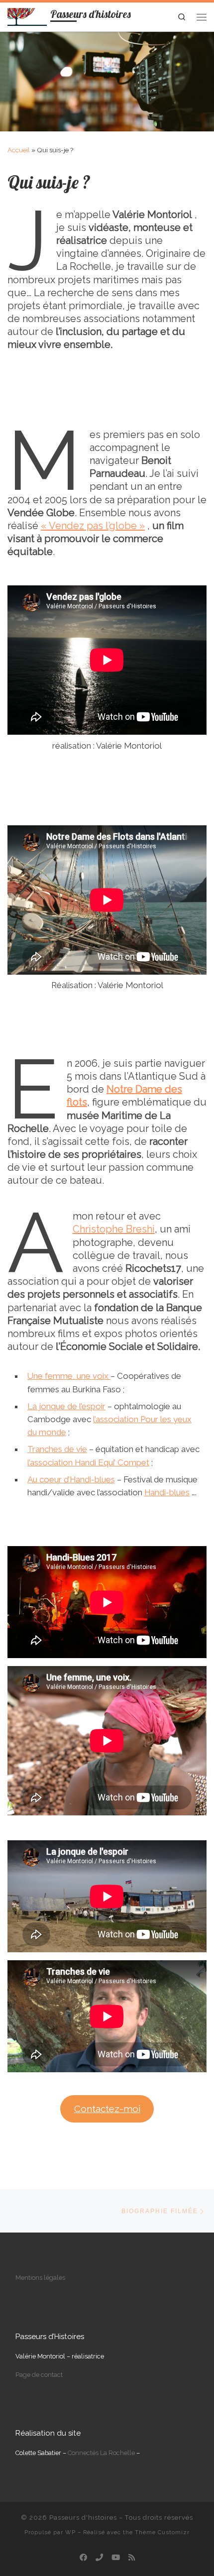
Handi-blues (167, 1492)
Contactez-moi (107, 2109)
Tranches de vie (57, 1449)
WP (70, 2532)
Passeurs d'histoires (83, 2518)
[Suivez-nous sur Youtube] (116, 2558)
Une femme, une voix (69, 1376)
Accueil (19, 150)
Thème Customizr (162, 2532)
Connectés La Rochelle (101, 2453)
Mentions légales (40, 2278)
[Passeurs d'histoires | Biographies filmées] (27, 15)
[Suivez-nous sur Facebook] (83, 2558)
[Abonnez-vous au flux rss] (132, 2558)
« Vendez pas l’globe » (93, 526)
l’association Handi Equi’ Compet (88, 1462)
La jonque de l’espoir (66, 1406)
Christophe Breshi (114, 1229)
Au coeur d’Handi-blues (71, 1479)
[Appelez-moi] (99, 2558)
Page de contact (39, 2375)
